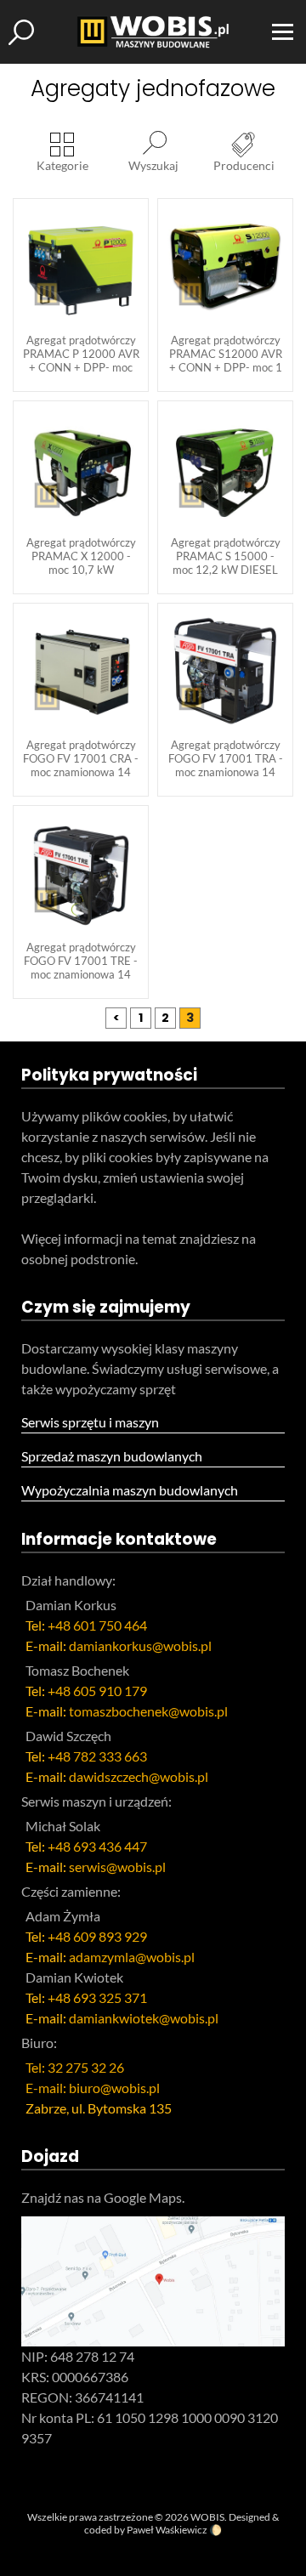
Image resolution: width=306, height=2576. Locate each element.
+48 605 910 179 (97, 1691)
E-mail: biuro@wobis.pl (93, 2088)
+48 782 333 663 (97, 1756)
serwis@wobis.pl (117, 1867)
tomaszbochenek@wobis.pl (148, 1711)
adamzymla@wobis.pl (132, 1957)
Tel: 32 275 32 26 (75, 2067)
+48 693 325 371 (97, 1997)
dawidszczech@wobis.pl (139, 1776)
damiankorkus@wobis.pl (140, 1645)
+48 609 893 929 (97, 1936)
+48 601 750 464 (97, 1625)
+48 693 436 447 (97, 1846)
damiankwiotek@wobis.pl (144, 2018)
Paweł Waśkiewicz (167, 2530)
